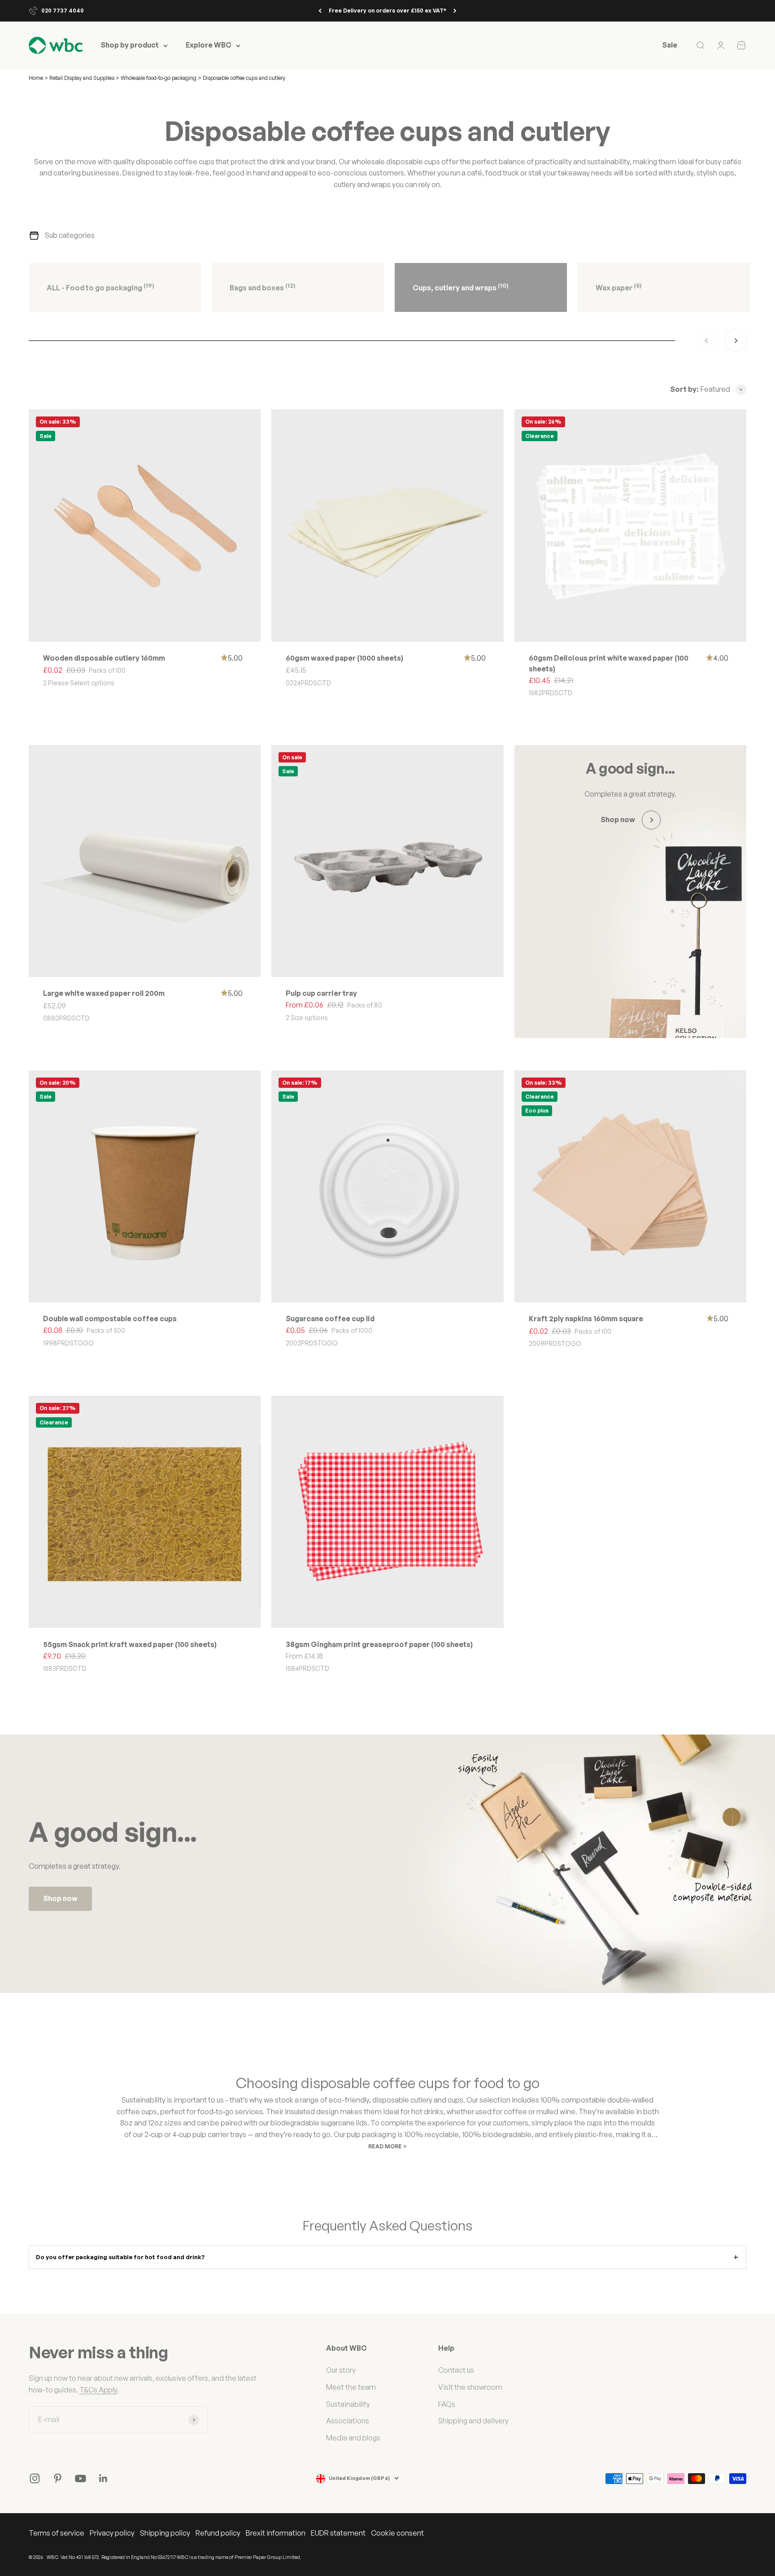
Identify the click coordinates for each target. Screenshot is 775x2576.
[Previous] (320, 11)
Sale (670, 45)
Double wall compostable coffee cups (110, 1319)
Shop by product (130, 45)
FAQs (447, 2404)
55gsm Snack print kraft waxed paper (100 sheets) (130, 1644)
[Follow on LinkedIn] (103, 2478)
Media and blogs (353, 2438)
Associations (348, 2421)
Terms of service (57, 2533)
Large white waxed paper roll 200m (104, 993)
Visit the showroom (470, 2387)
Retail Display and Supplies (83, 78)
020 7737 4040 (63, 11)
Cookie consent (397, 2533)
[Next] (455, 11)
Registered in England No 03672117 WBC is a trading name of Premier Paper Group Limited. (201, 2557)
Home (36, 78)
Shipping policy (165, 2533)
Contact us (456, 2370)
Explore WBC (209, 45)
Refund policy (218, 2533)
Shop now (60, 1898)
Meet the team (351, 2387)
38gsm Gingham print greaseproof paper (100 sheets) (379, 1644)
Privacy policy (112, 2533)
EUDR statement (338, 2533)
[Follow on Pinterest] (58, 2478)
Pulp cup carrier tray (321, 993)
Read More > (387, 2146)
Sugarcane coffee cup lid (330, 1319)
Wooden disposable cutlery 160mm (104, 658)
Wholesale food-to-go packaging (159, 78)
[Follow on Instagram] (35, 2478)
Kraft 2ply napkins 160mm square (586, 1319)
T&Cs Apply (98, 2390)
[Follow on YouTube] (81, 2478)
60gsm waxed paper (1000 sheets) (344, 658)
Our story (341, 2370)
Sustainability (348, 2404)
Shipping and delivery (473, 2421)
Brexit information (276, 2533)
